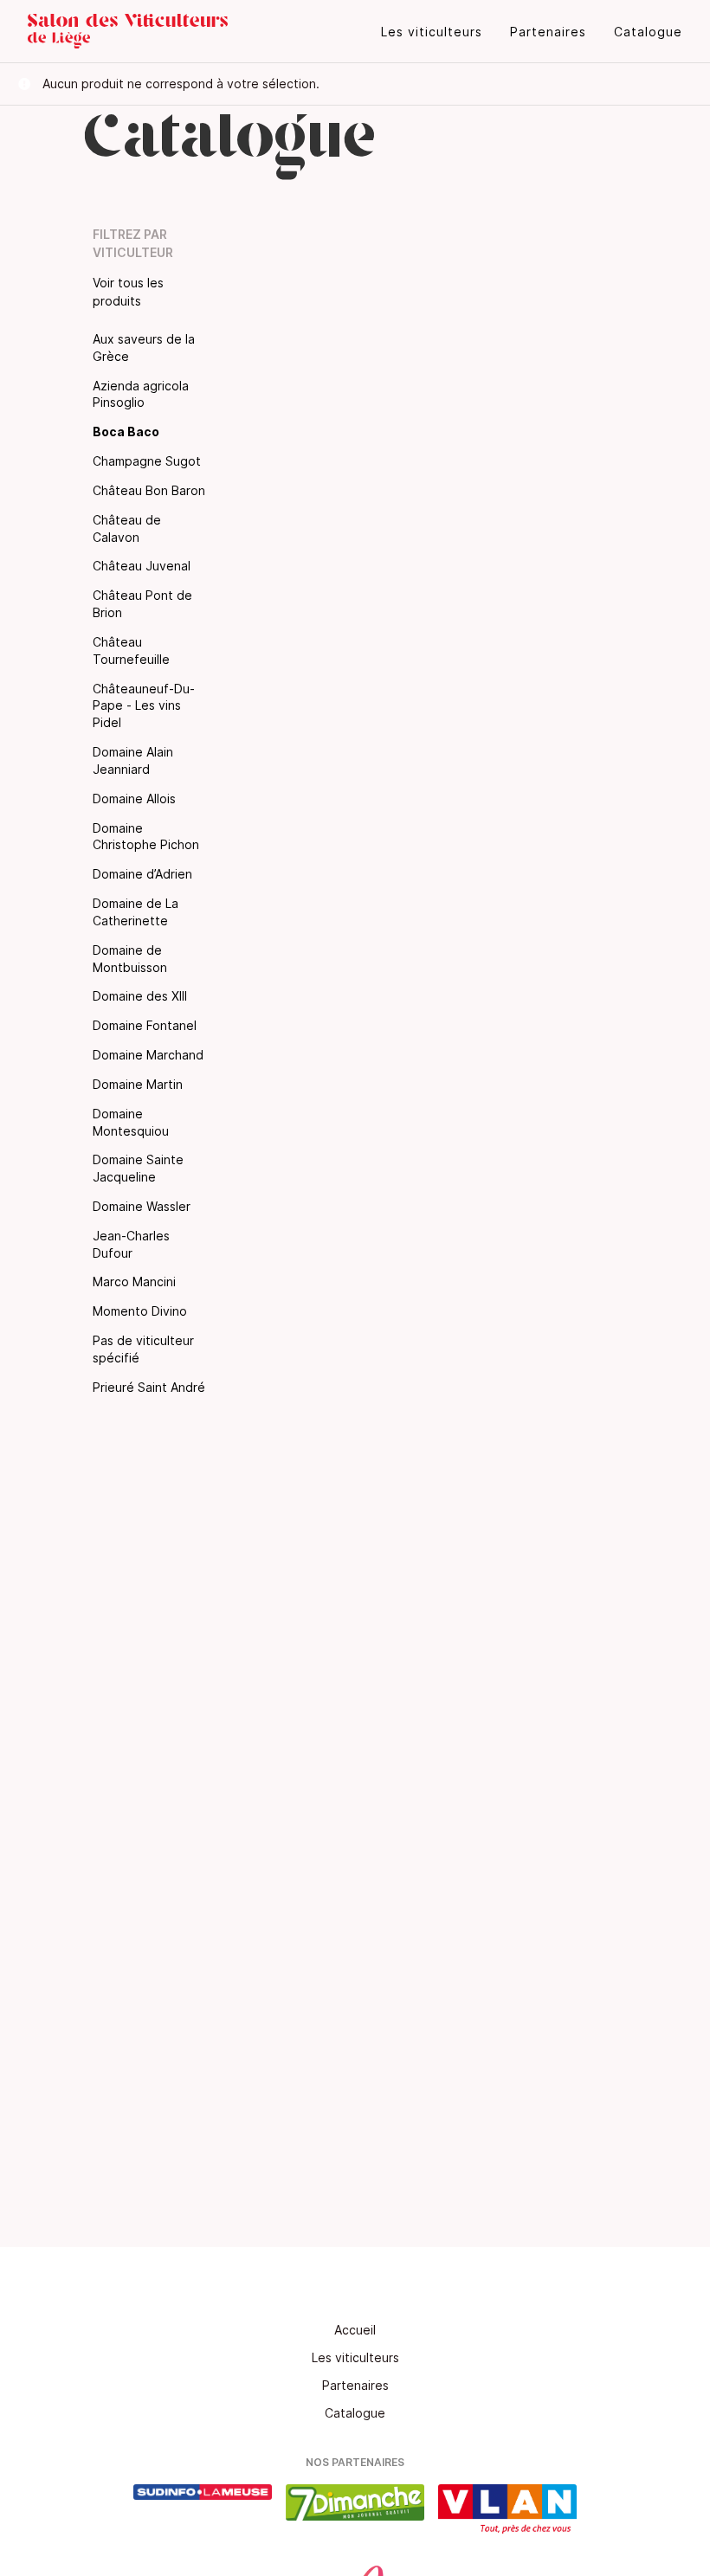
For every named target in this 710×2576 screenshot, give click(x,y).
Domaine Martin (138, 1084)
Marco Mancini (134, 1282)
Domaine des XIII (140, 996)
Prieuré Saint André (149, 1387)
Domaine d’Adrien (142, 874)
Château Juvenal (142, 566)
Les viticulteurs (432, 32)
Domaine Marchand (148, 1055)
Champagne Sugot (147, 461)
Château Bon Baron (149, 490)
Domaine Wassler (142, 1206)
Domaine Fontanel (145, 1025)
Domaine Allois (134, 799)
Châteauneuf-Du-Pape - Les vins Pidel (144, 706)
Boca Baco (126, 431)
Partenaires (548, 32)
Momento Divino (140, 1311)
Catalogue (648, 32)
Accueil (355, 2330)
